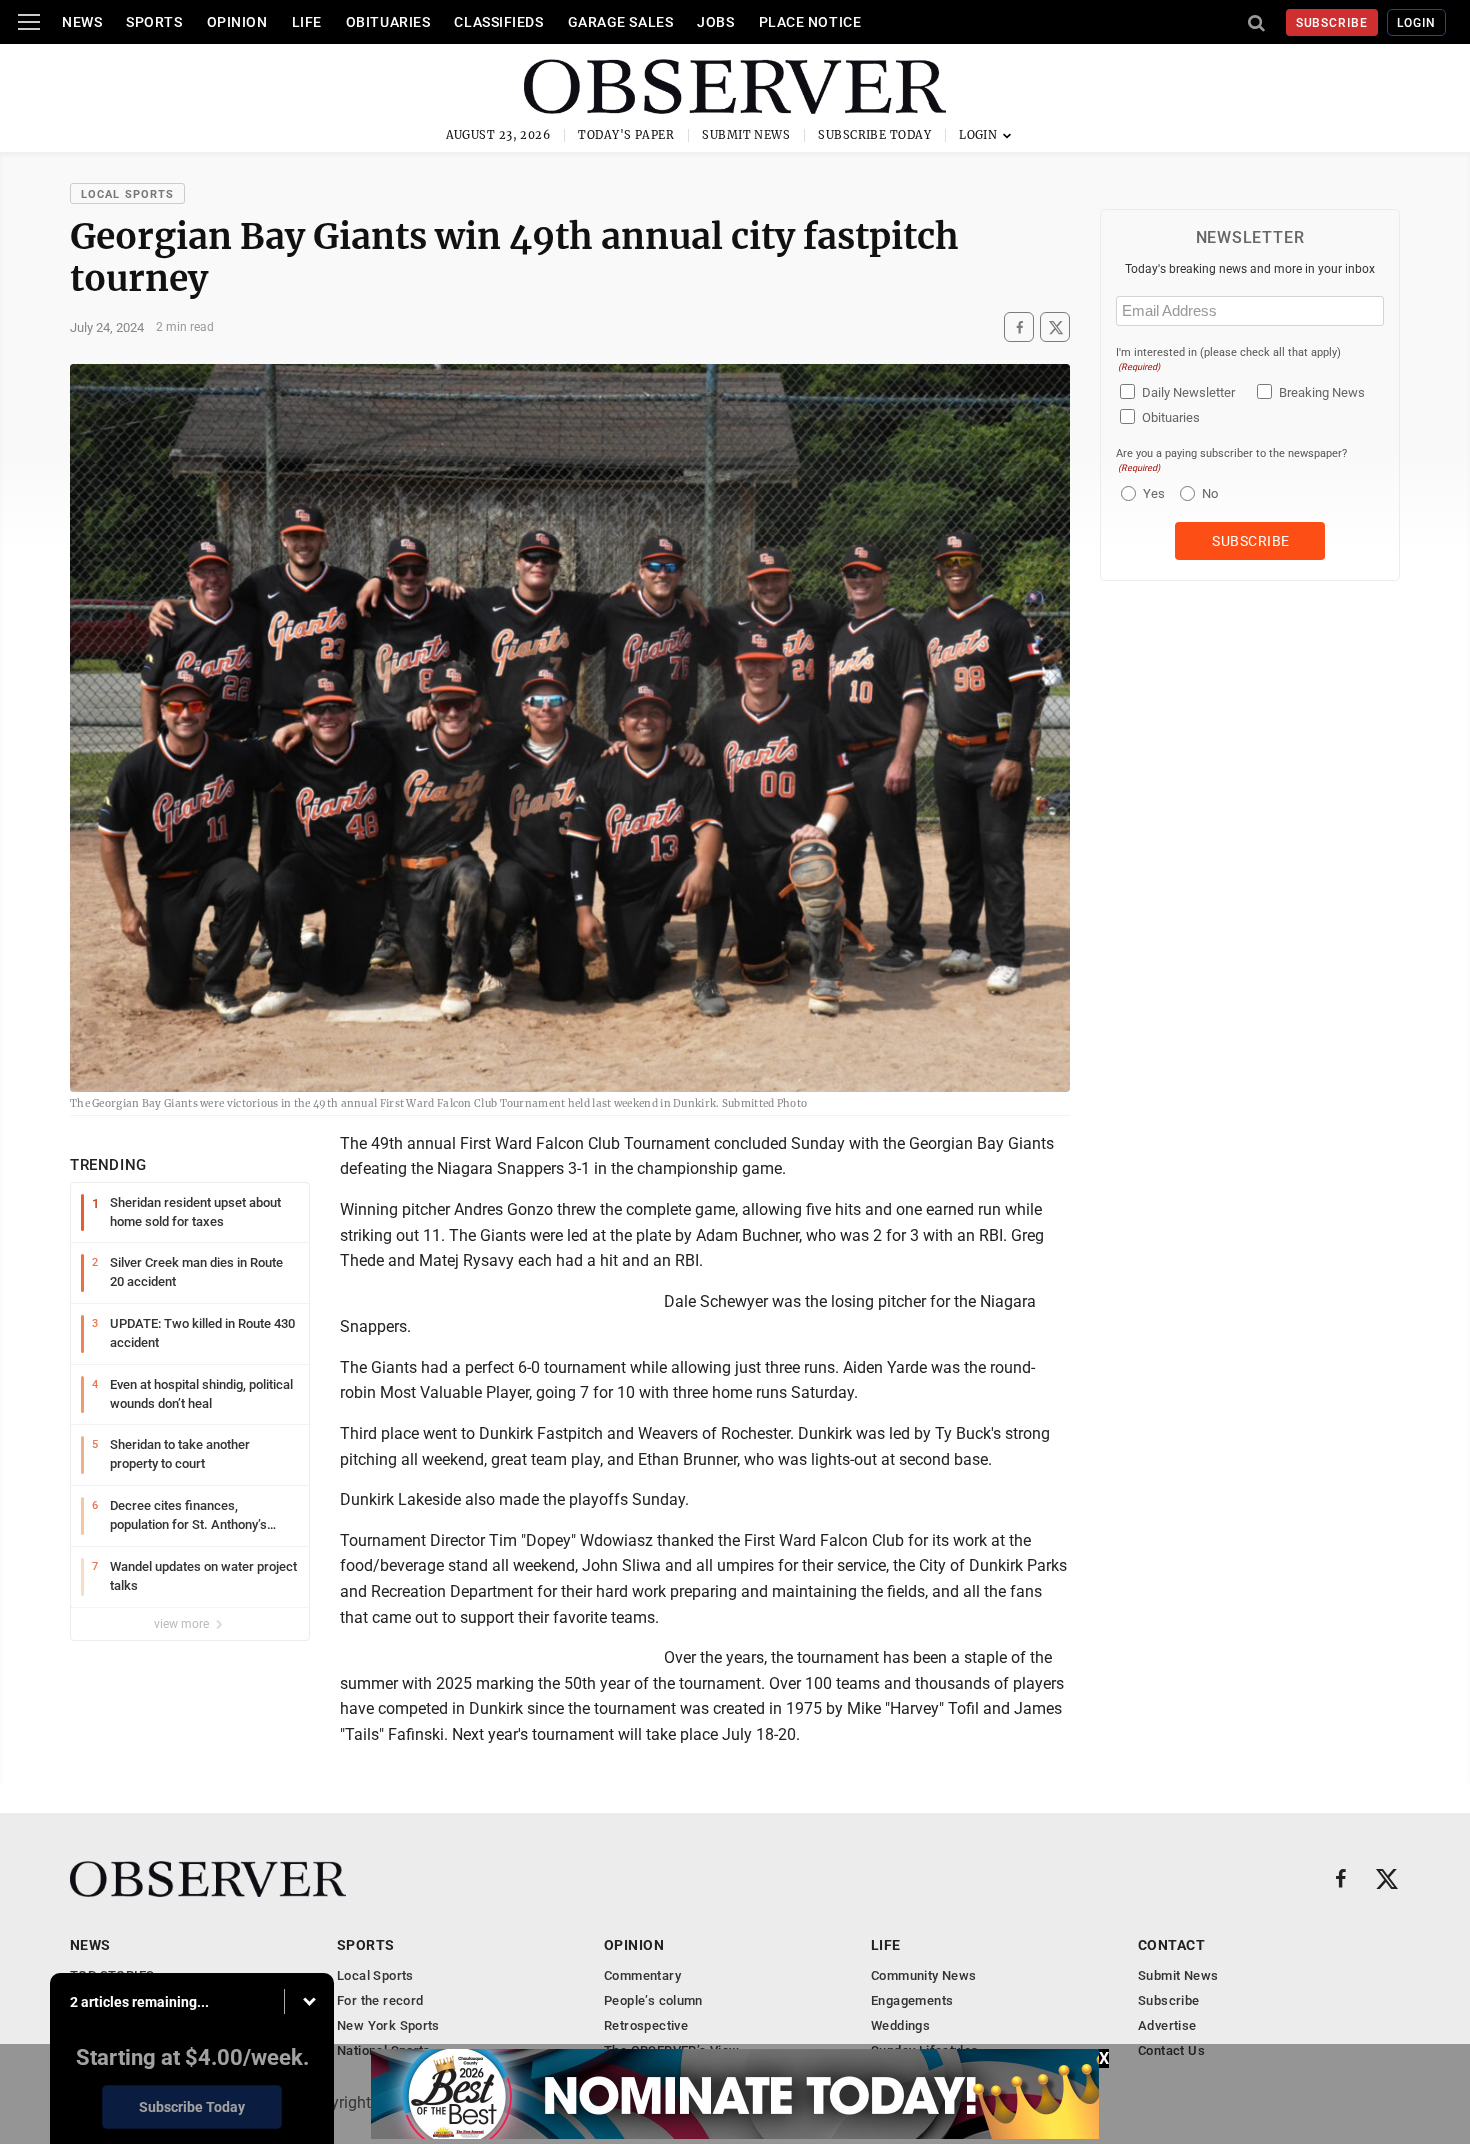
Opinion (237, 22)
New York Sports (388, 2025)
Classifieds (498, 22)
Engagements (912, 2000)
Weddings (900, 2025)
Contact (1171, 1945)
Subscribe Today (874, 135)
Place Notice (810, 22)
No (1210, 493)
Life (307, 22)
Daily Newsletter (1188, 392)
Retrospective (646, 2025)
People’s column (653, 2000)
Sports (154, 22)
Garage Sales (621, 22)
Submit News (746, 135)
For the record (380, 2000)
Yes (1151, 493)
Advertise (1167, 2025)
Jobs (715, 22)
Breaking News (1322, 392)
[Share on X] (1055, 327)
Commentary (642, 1975)
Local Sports (127, 194)
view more (183, 1624)
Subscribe (1332, 23)
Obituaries (388, 22)
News (82, 22)
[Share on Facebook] (1019, 327)
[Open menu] (29, 22)
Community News (923, 1975)
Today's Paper (626, 135)
